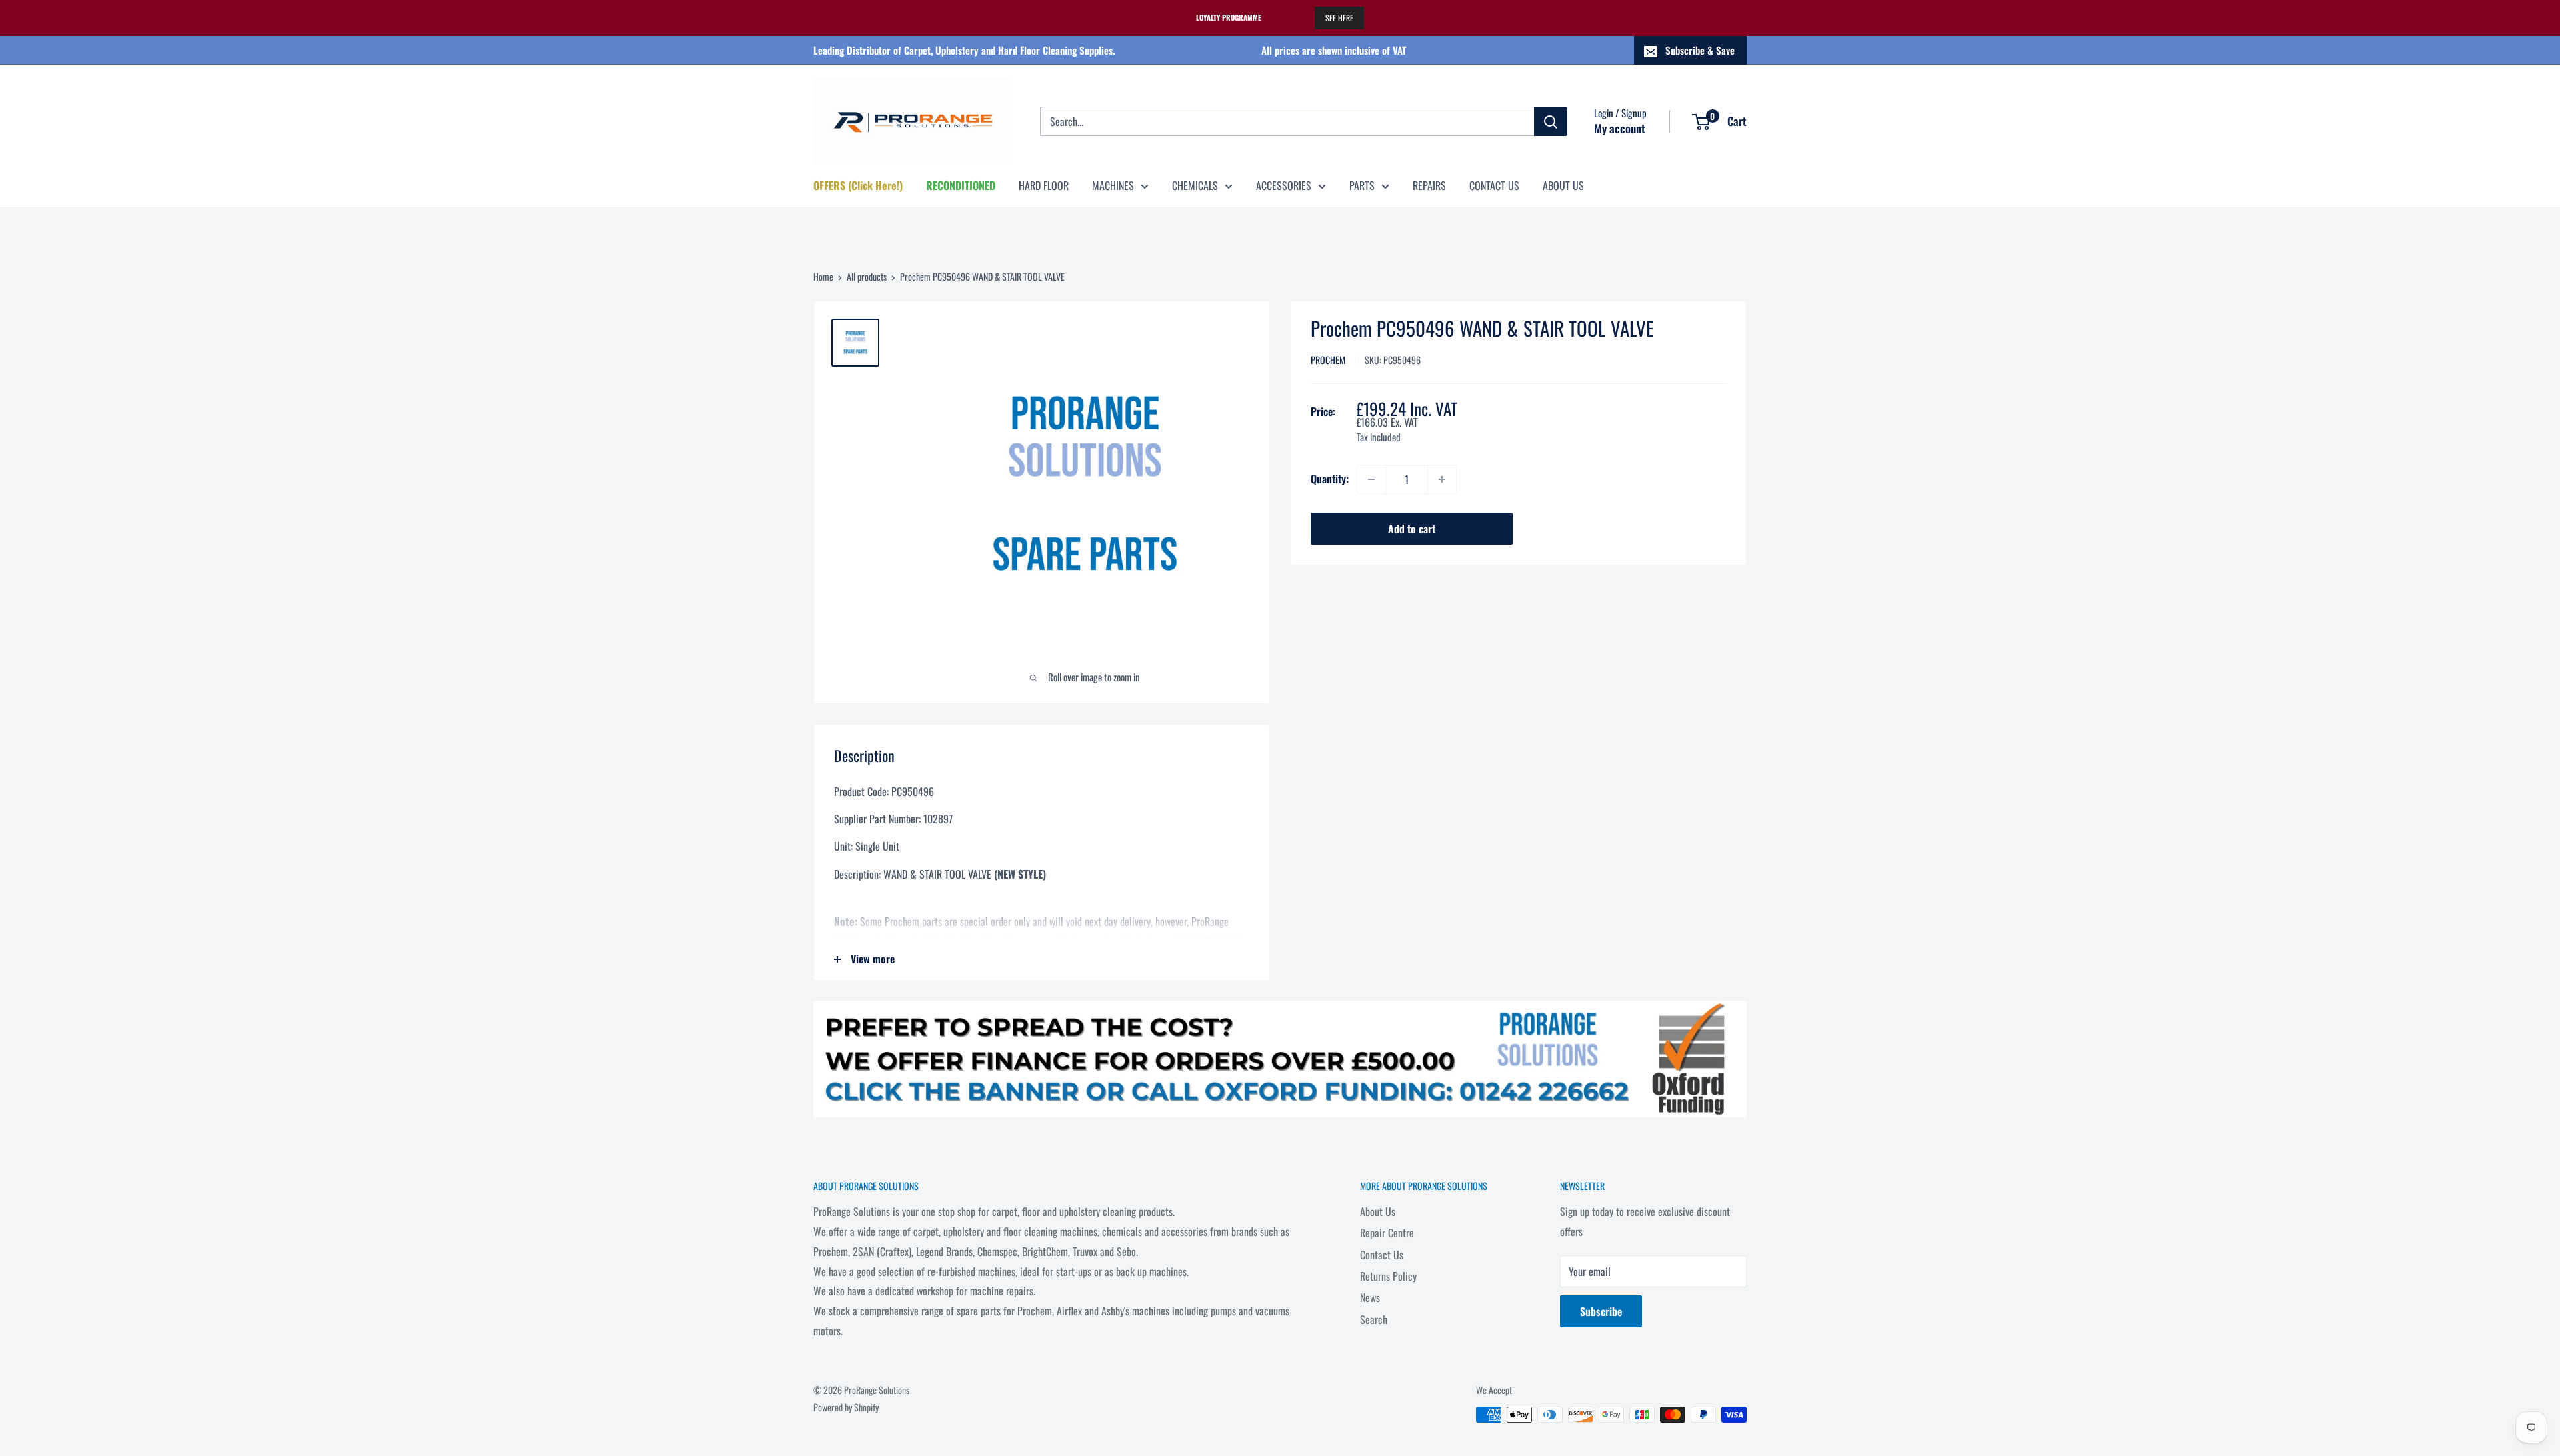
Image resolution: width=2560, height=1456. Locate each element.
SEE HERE (1339, 18)
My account (1620, 128)
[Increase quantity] (1442, 479)
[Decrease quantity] (1371, 479)
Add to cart (1412, 529)
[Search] (1551, 121)
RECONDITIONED (961, 185)
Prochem (1328, 360)
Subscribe (1601, 1311)
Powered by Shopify (846, 1407)
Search (1374, 1319)
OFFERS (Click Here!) (858, 185)
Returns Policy (1388, 1276)
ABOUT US (1563, 185)
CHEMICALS (1195, 185)
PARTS (1362, 185)
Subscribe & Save (1700, 50)
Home (823, 276)
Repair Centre (1387, 1233)
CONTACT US (1494, 185)
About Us (1378, 1211)
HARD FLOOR (1044, 185)
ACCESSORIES (1284, 185)
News (1370, 1297)
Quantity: (1330, 479)
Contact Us (1382, 1255)
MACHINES (1113, 185)
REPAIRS (1429, 185)
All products (867, 276)
